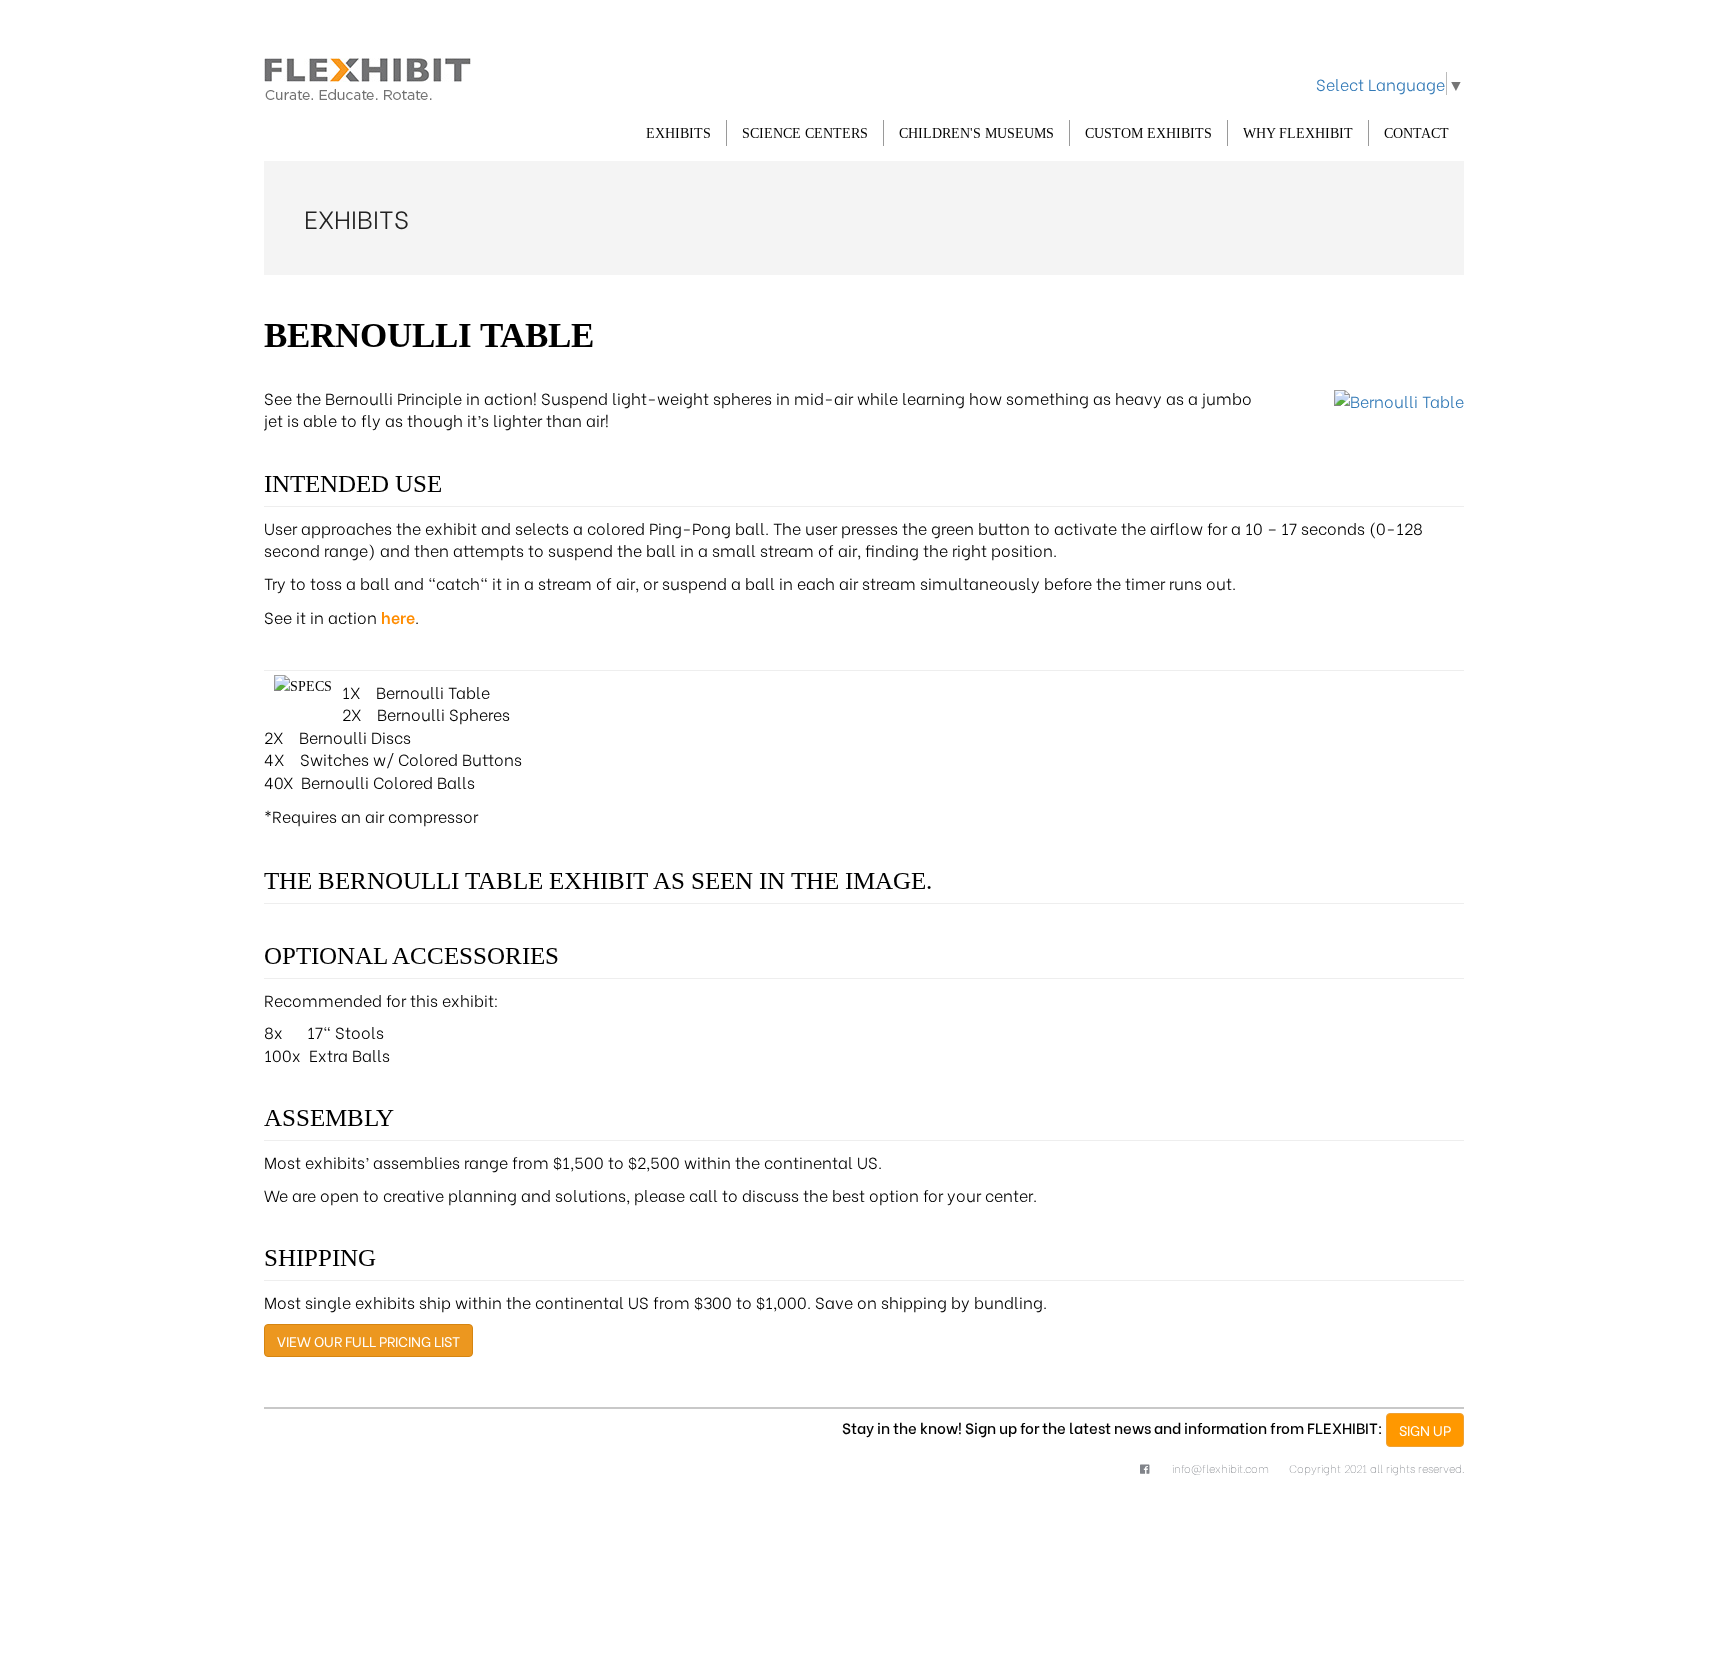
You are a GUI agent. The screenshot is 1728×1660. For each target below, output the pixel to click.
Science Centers (805, 133)
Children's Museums (976, 133)
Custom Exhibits (1148, 133)
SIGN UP (1425, 1429)
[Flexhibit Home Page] (367, 75)
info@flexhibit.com (1220, 1468)
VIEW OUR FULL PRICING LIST (368, 1340)
